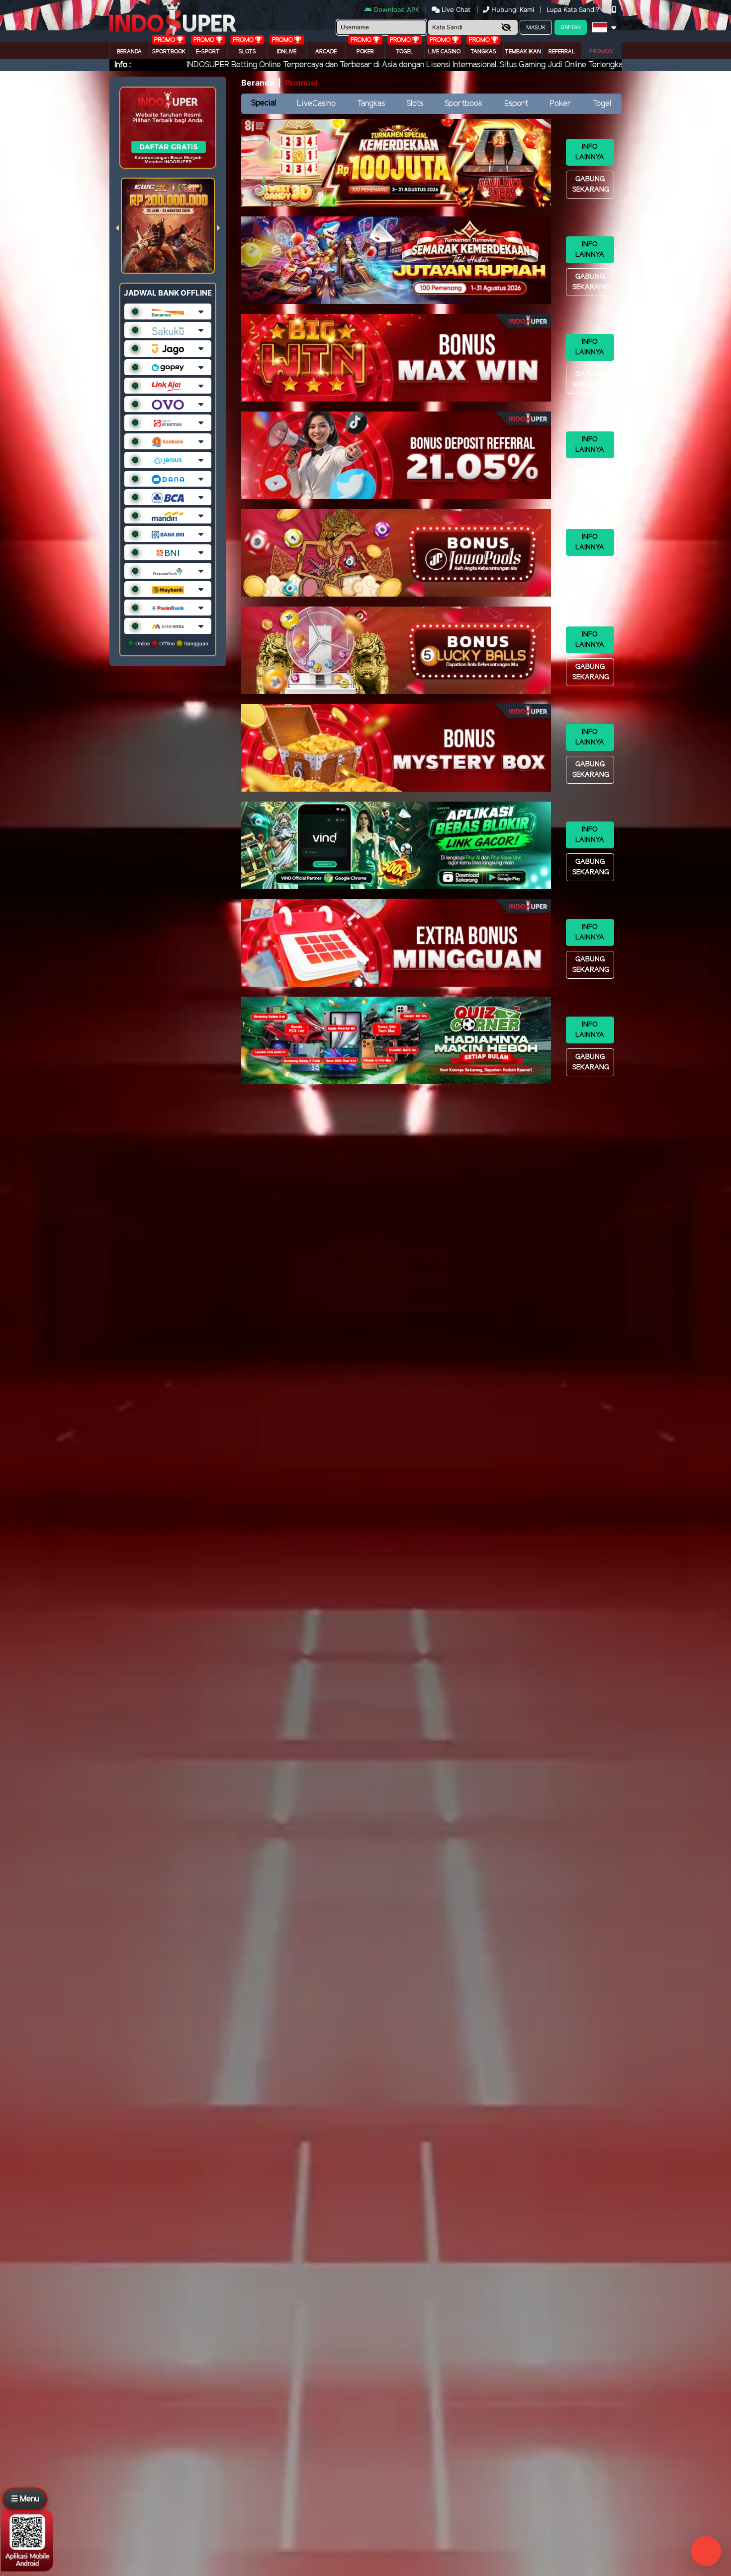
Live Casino (444, 52)
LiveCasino (316, 104)
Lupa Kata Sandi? (574, 9)
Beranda (129, 52)
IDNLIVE (287, 52)
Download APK (397, 9)
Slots (247, 52)
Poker (365, 52)
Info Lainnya (590, 152)
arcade (326, 52)
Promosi (601, 52)
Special (264, 103)
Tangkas (483, 52)
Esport (516, 104)
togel (405, 52)
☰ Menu (25, 2499)
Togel (602, 104)
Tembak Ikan (523, 52)
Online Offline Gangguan (171, 643)
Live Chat (455, 9)
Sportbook (169, 52)
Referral (562, 52)
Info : (123, 65)
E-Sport (208, 52)
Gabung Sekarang (591, 185)
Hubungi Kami (513, 9)
